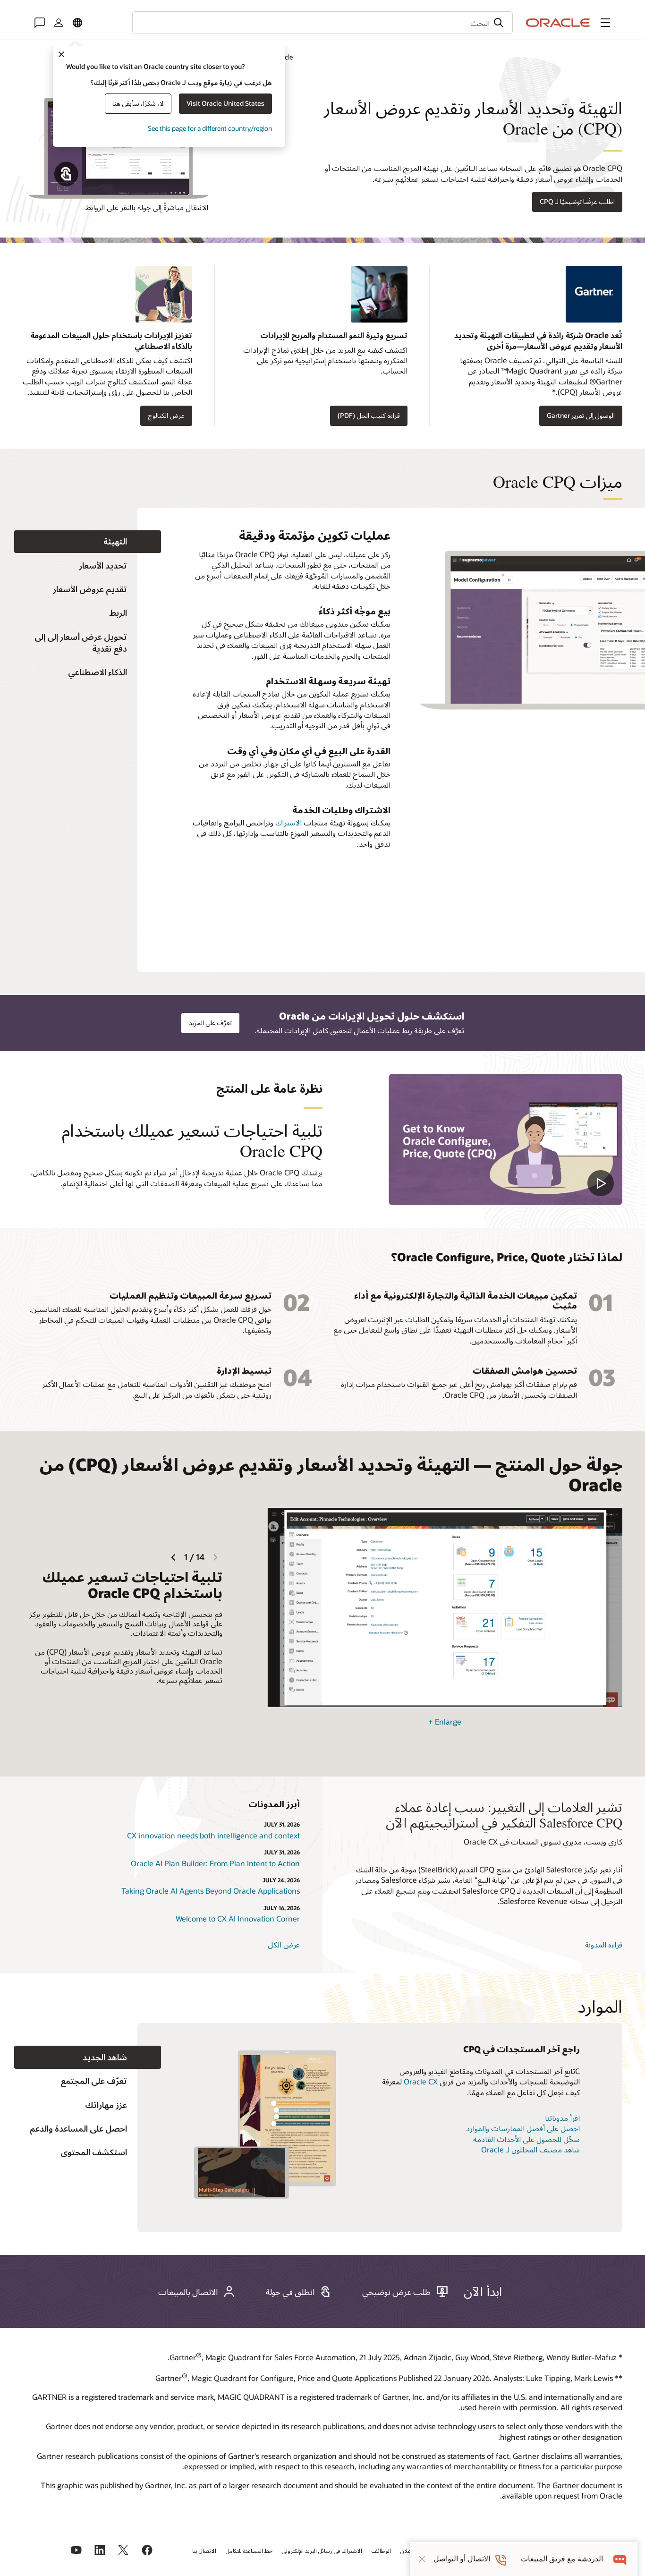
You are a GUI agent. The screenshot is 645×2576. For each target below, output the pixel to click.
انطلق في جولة (290, 2292)
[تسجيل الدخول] (59, 23)
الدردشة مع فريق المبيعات (562, 2559)
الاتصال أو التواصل (462, 2559)
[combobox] (322, 23)
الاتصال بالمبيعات (188, 2292)
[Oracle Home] (558, 23)
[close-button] (422, 2559)
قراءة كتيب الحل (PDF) (369, 415)
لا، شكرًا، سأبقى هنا (138, 103)
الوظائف (381, 2550)
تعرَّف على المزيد (210, 1023)
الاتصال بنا (204, 2550)
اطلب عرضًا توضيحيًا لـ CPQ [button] (577, 201)
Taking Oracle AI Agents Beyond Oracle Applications (211, 1891)
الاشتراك (289, 822)
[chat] (620, 2559)
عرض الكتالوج (166, 415)
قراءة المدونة (604, 1944)
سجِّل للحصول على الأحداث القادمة (526, 2139)
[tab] (88, 542)
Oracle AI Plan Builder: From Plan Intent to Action (215, 1863)
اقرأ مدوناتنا (562, 2118)
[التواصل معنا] (40, 23)
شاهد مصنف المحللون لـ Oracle (530, 2149)
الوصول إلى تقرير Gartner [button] (581, 415)
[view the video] (505, 1139)
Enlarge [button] (445, 1722)
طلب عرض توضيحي (396, 2292)
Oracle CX (421, 2081)
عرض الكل (284, 1944)
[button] (605, 23)
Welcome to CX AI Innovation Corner (238, 1918)
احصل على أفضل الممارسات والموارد (523, 2128)
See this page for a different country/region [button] (210, 128)
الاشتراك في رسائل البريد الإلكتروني (322, 2550)
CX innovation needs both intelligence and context (213, 1835)
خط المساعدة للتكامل (249, 2550)
